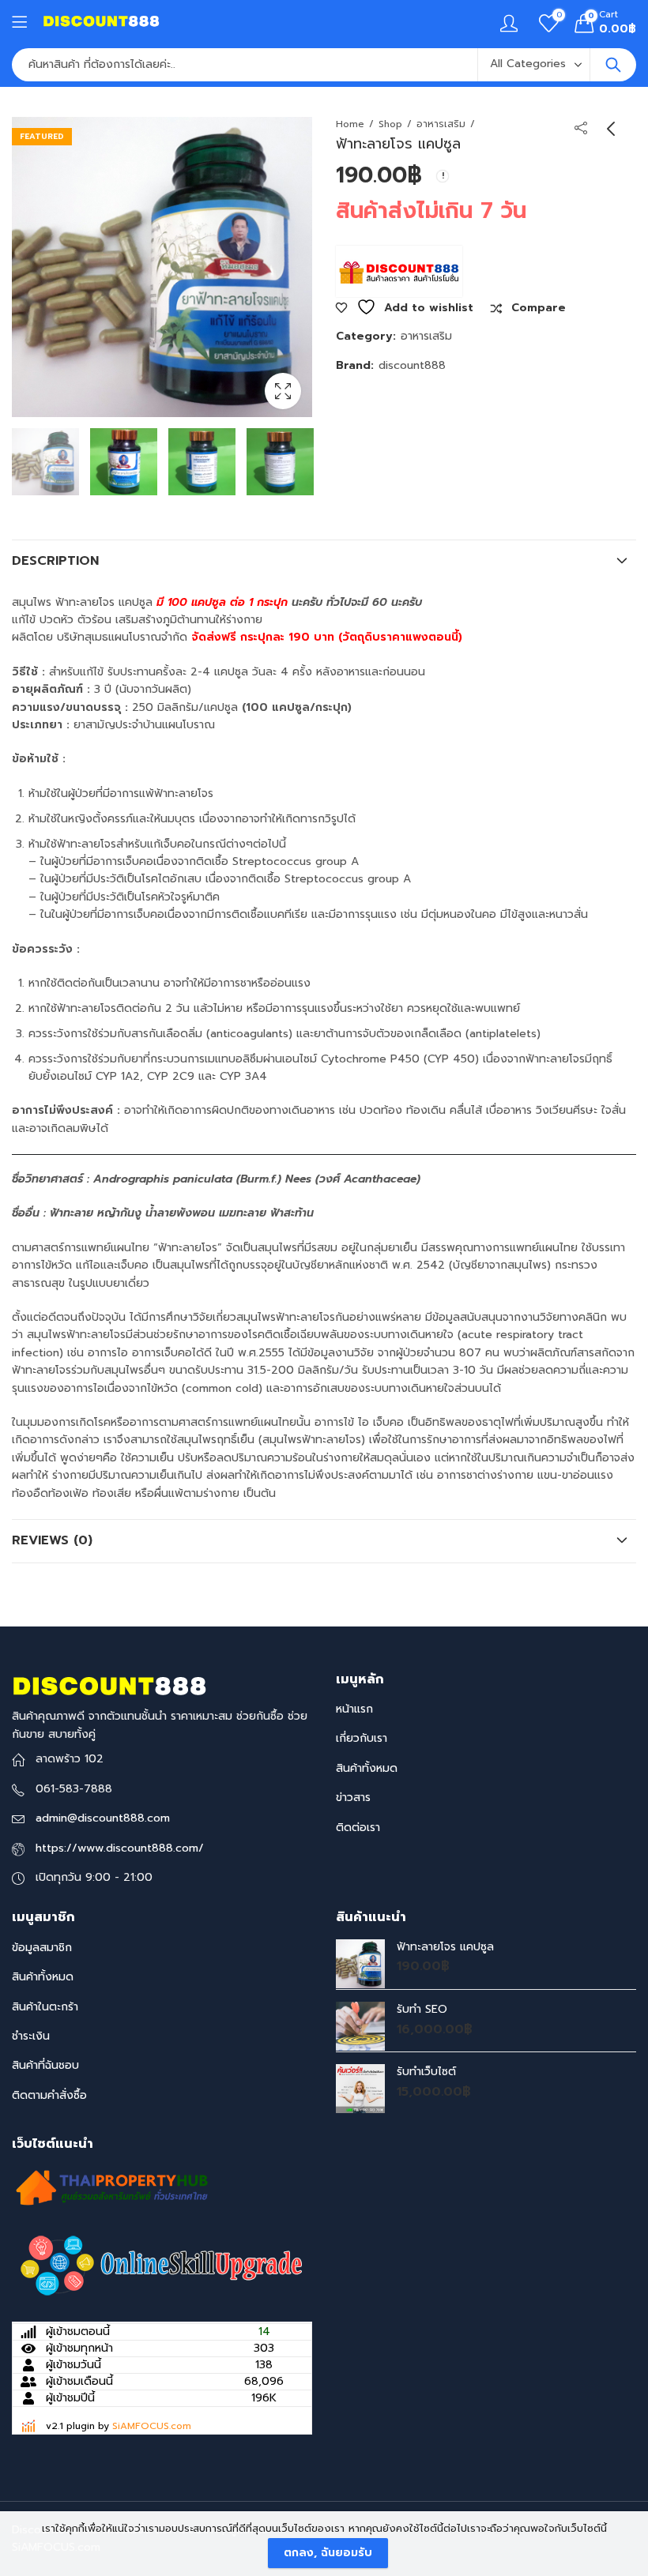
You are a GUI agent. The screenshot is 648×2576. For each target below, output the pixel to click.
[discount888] (399, 272)
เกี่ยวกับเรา (362, 1738)
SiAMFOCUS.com (152, 2426)
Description (55, 561)
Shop (390, 124)
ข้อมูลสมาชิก (42, 1948)
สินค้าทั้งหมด (367, 1768)
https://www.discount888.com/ (120, 1848)
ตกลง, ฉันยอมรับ (328, 2553)
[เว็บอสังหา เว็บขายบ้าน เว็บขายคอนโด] (111, 2187)
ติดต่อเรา (358, 1828)
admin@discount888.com (103, 1818)
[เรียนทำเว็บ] (162, 2266)
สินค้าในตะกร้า (45, 2007)
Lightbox (283, 391)
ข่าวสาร (353, 1798)
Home (350, 124)
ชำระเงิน (31, 2036)
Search (613, 65)
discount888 (412, 365)
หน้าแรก (354, 1709)
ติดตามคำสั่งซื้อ (49, 2095)
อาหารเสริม (441, 124)
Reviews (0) (52, 1540)
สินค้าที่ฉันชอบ (45, 2065)
